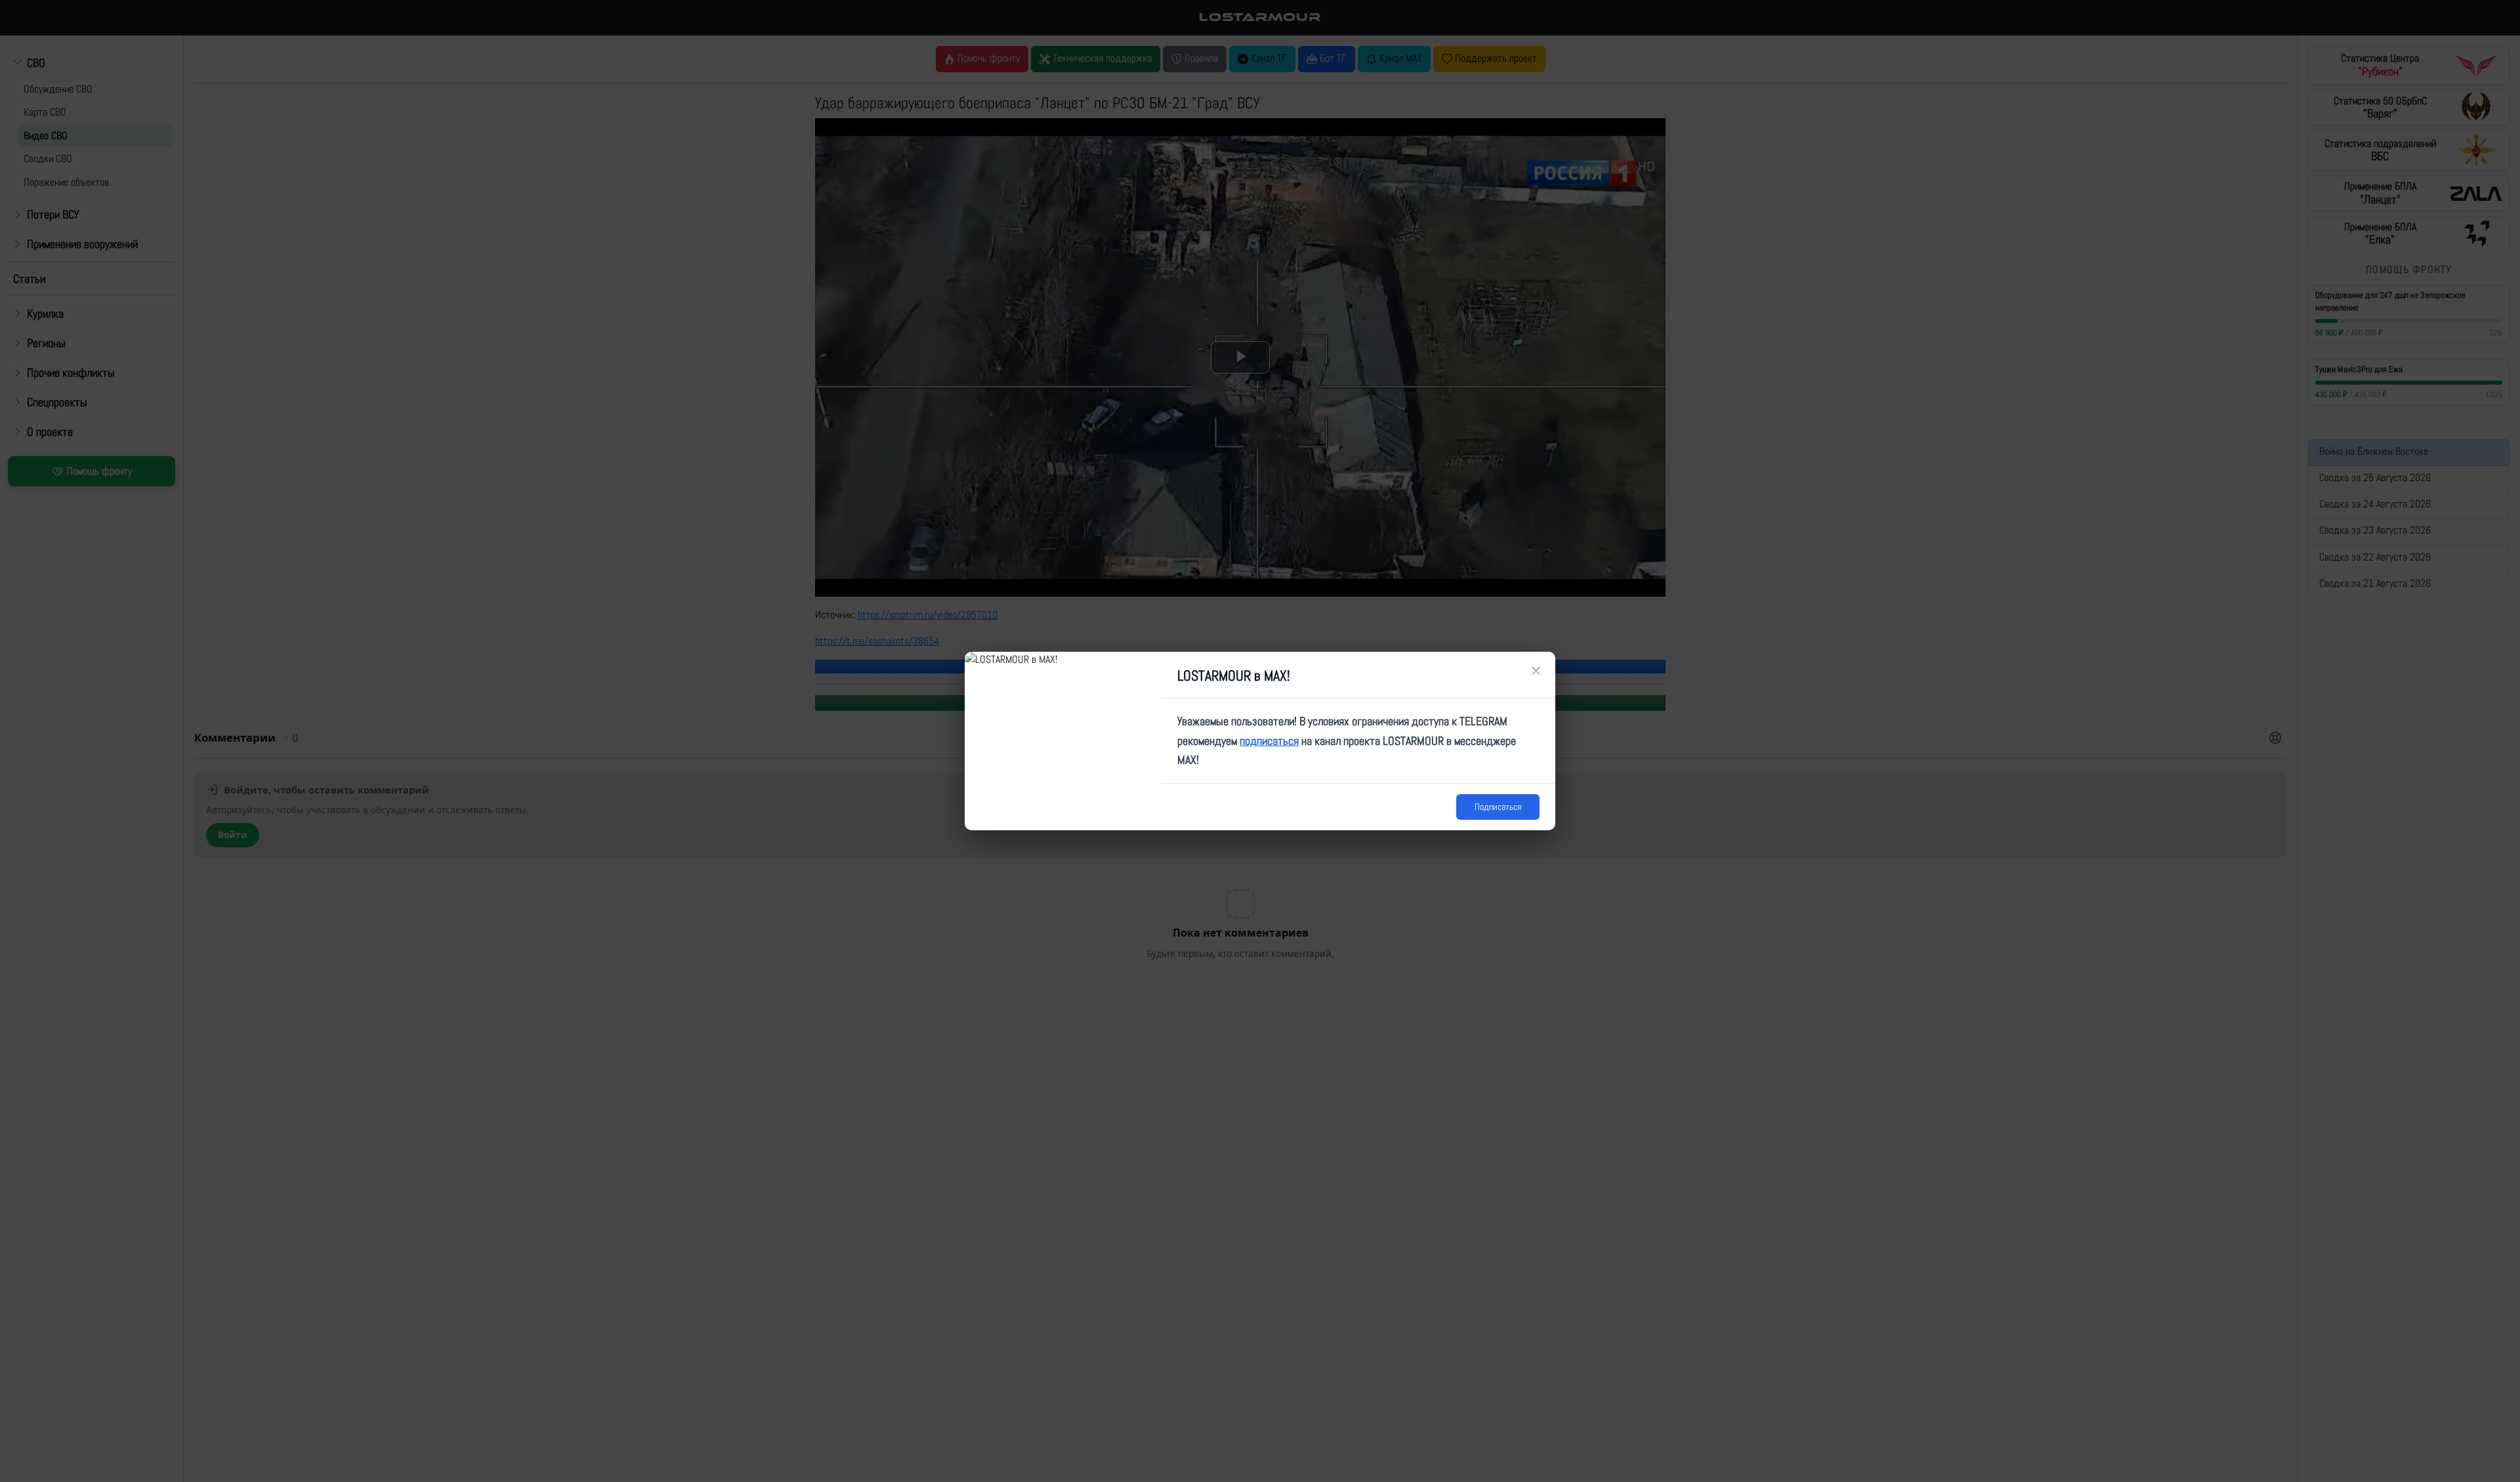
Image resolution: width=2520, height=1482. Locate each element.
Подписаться (1498, 807)
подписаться (1269, 741)
